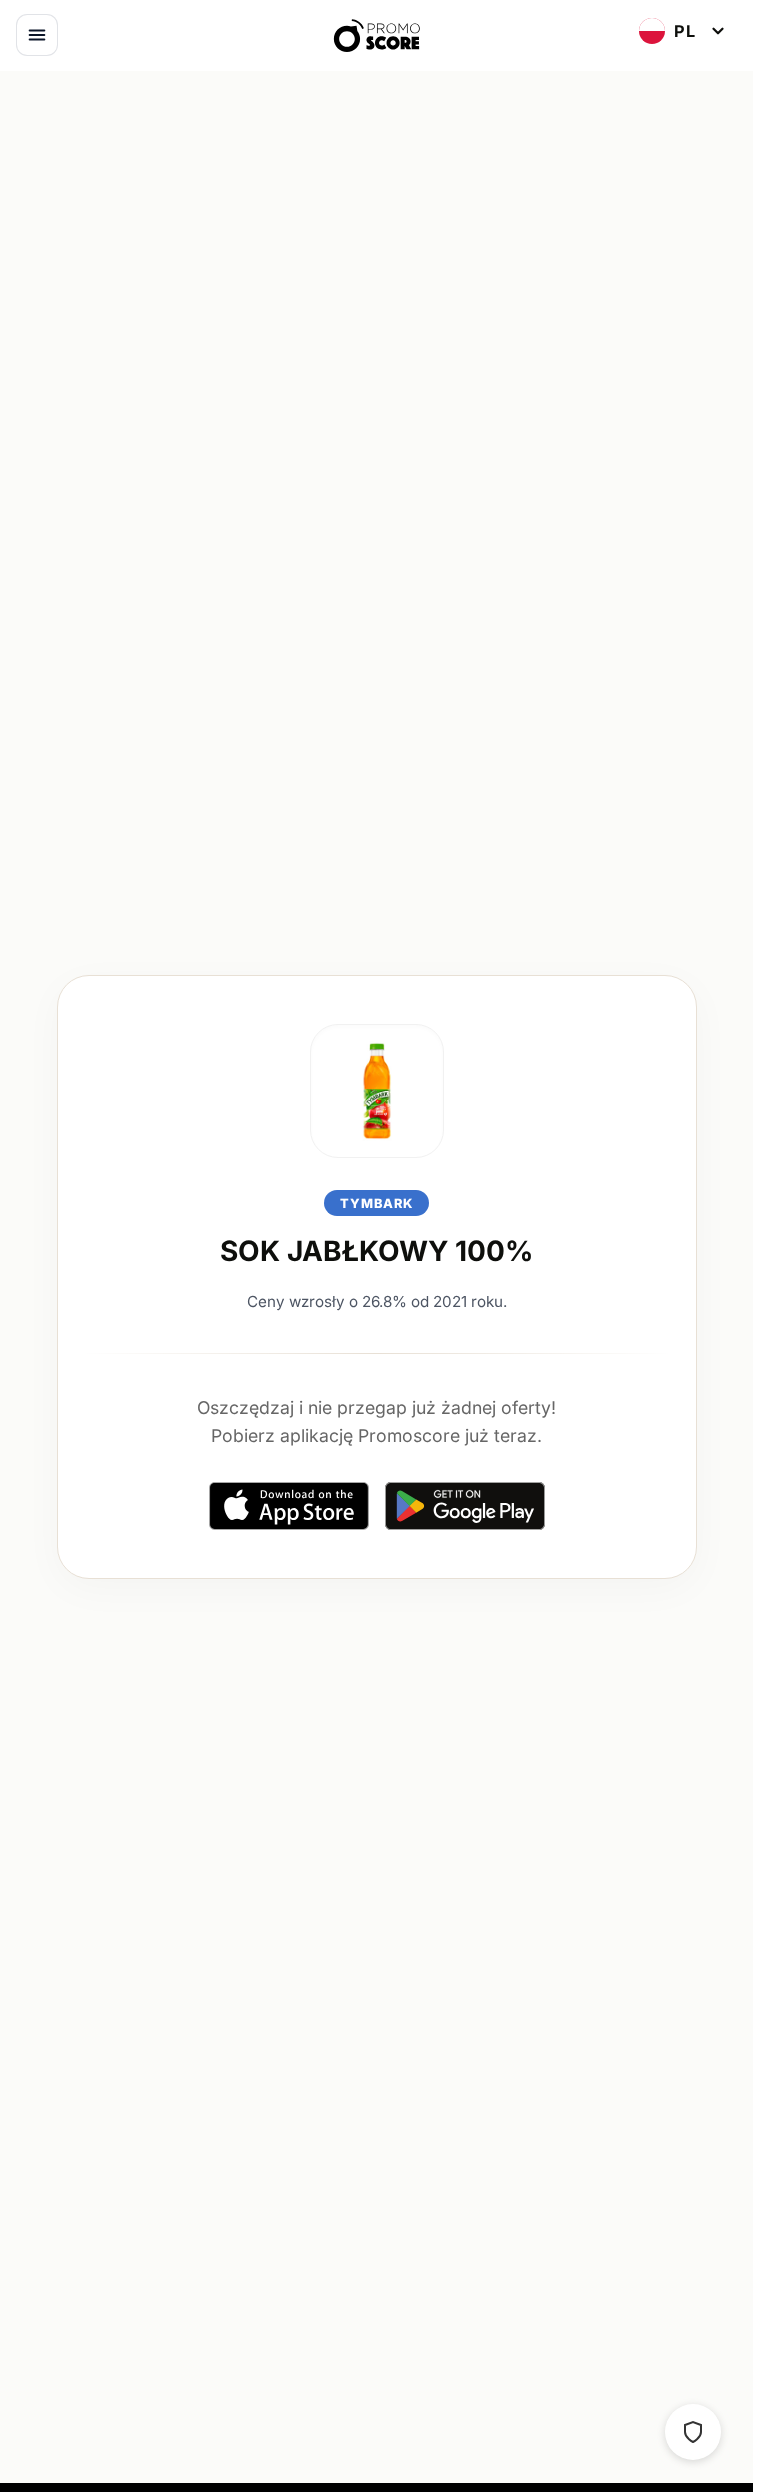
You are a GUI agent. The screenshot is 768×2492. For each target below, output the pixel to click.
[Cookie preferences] (693, 2432)
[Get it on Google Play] (465, 1505)
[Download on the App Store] (289, 1505)
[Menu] (37, 35)
